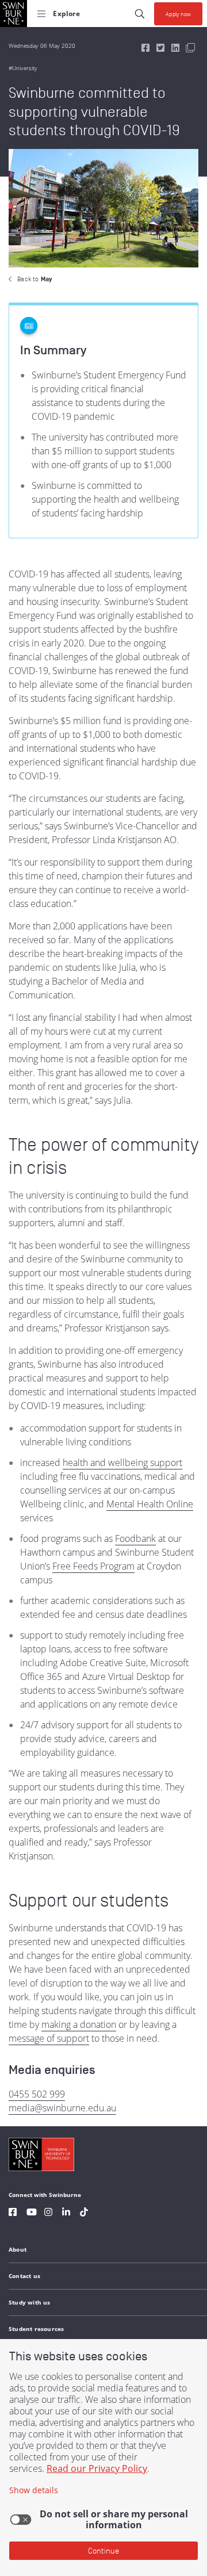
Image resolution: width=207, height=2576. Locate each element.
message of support (49, 2038)
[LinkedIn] (66, 2213)
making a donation (79, 2024)
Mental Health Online (150, 1504)
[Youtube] (32, 2213)
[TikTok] (84, 2213)
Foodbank (135, 1538)
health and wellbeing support (122, 1463)
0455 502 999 (37, 2094)
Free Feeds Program (93, 1566)
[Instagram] (48, 2213)
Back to (34, 279)
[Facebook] (13, 2213)
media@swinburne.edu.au (62, 2108)
